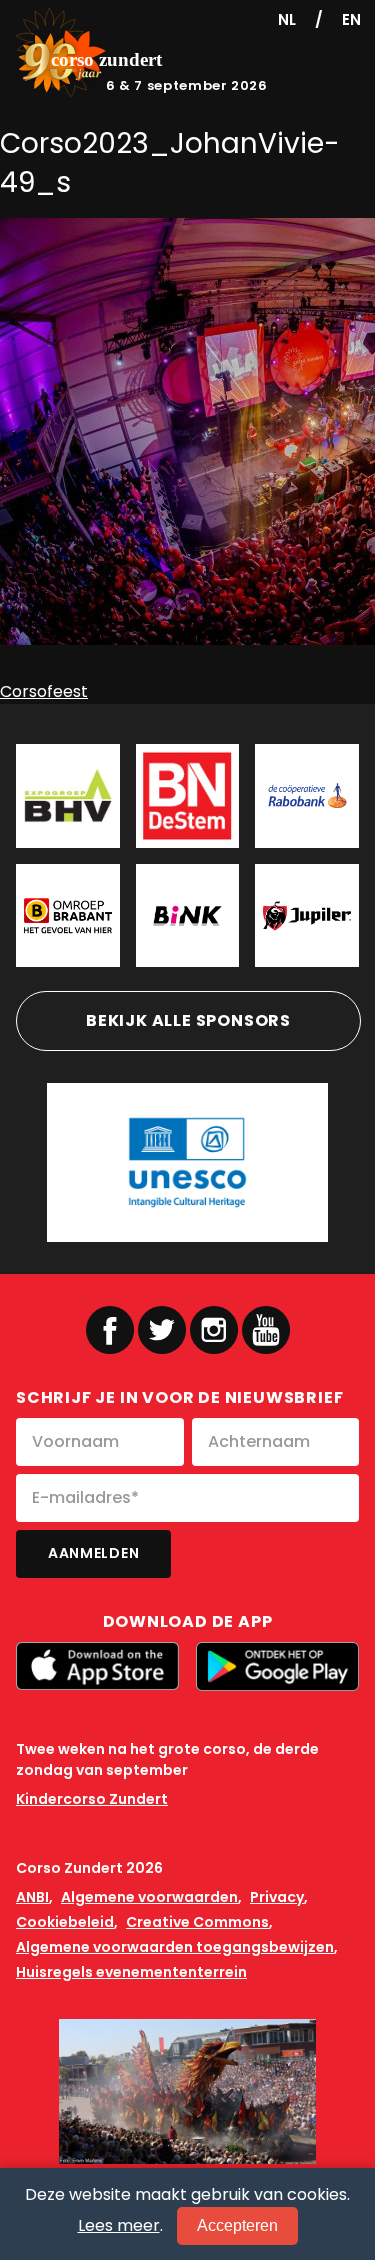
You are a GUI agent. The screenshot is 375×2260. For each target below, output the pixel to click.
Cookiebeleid (65, 1922)
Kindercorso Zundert (92, 1799)
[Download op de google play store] (278, 1666)
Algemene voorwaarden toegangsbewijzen (175, 1947)
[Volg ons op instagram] (214, 1330)
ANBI (32, 1897)
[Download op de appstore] (98, 1666)
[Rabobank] (307, 796)
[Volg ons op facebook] (110, 1330)
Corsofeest (44, 691)
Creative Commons (197, 1922)
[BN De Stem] (188, 796)
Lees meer (119, 2225)
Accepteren (237, 2225)
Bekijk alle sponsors (188, 1020)
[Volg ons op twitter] (162, 1330)
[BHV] (68, 796)
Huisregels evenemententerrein (131, 1972)
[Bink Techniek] (188, 916)
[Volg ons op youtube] (266, 1328)
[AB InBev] (307, 916)
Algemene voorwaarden (149, 1897)
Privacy (277, 1897)
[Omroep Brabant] (68, 916)
